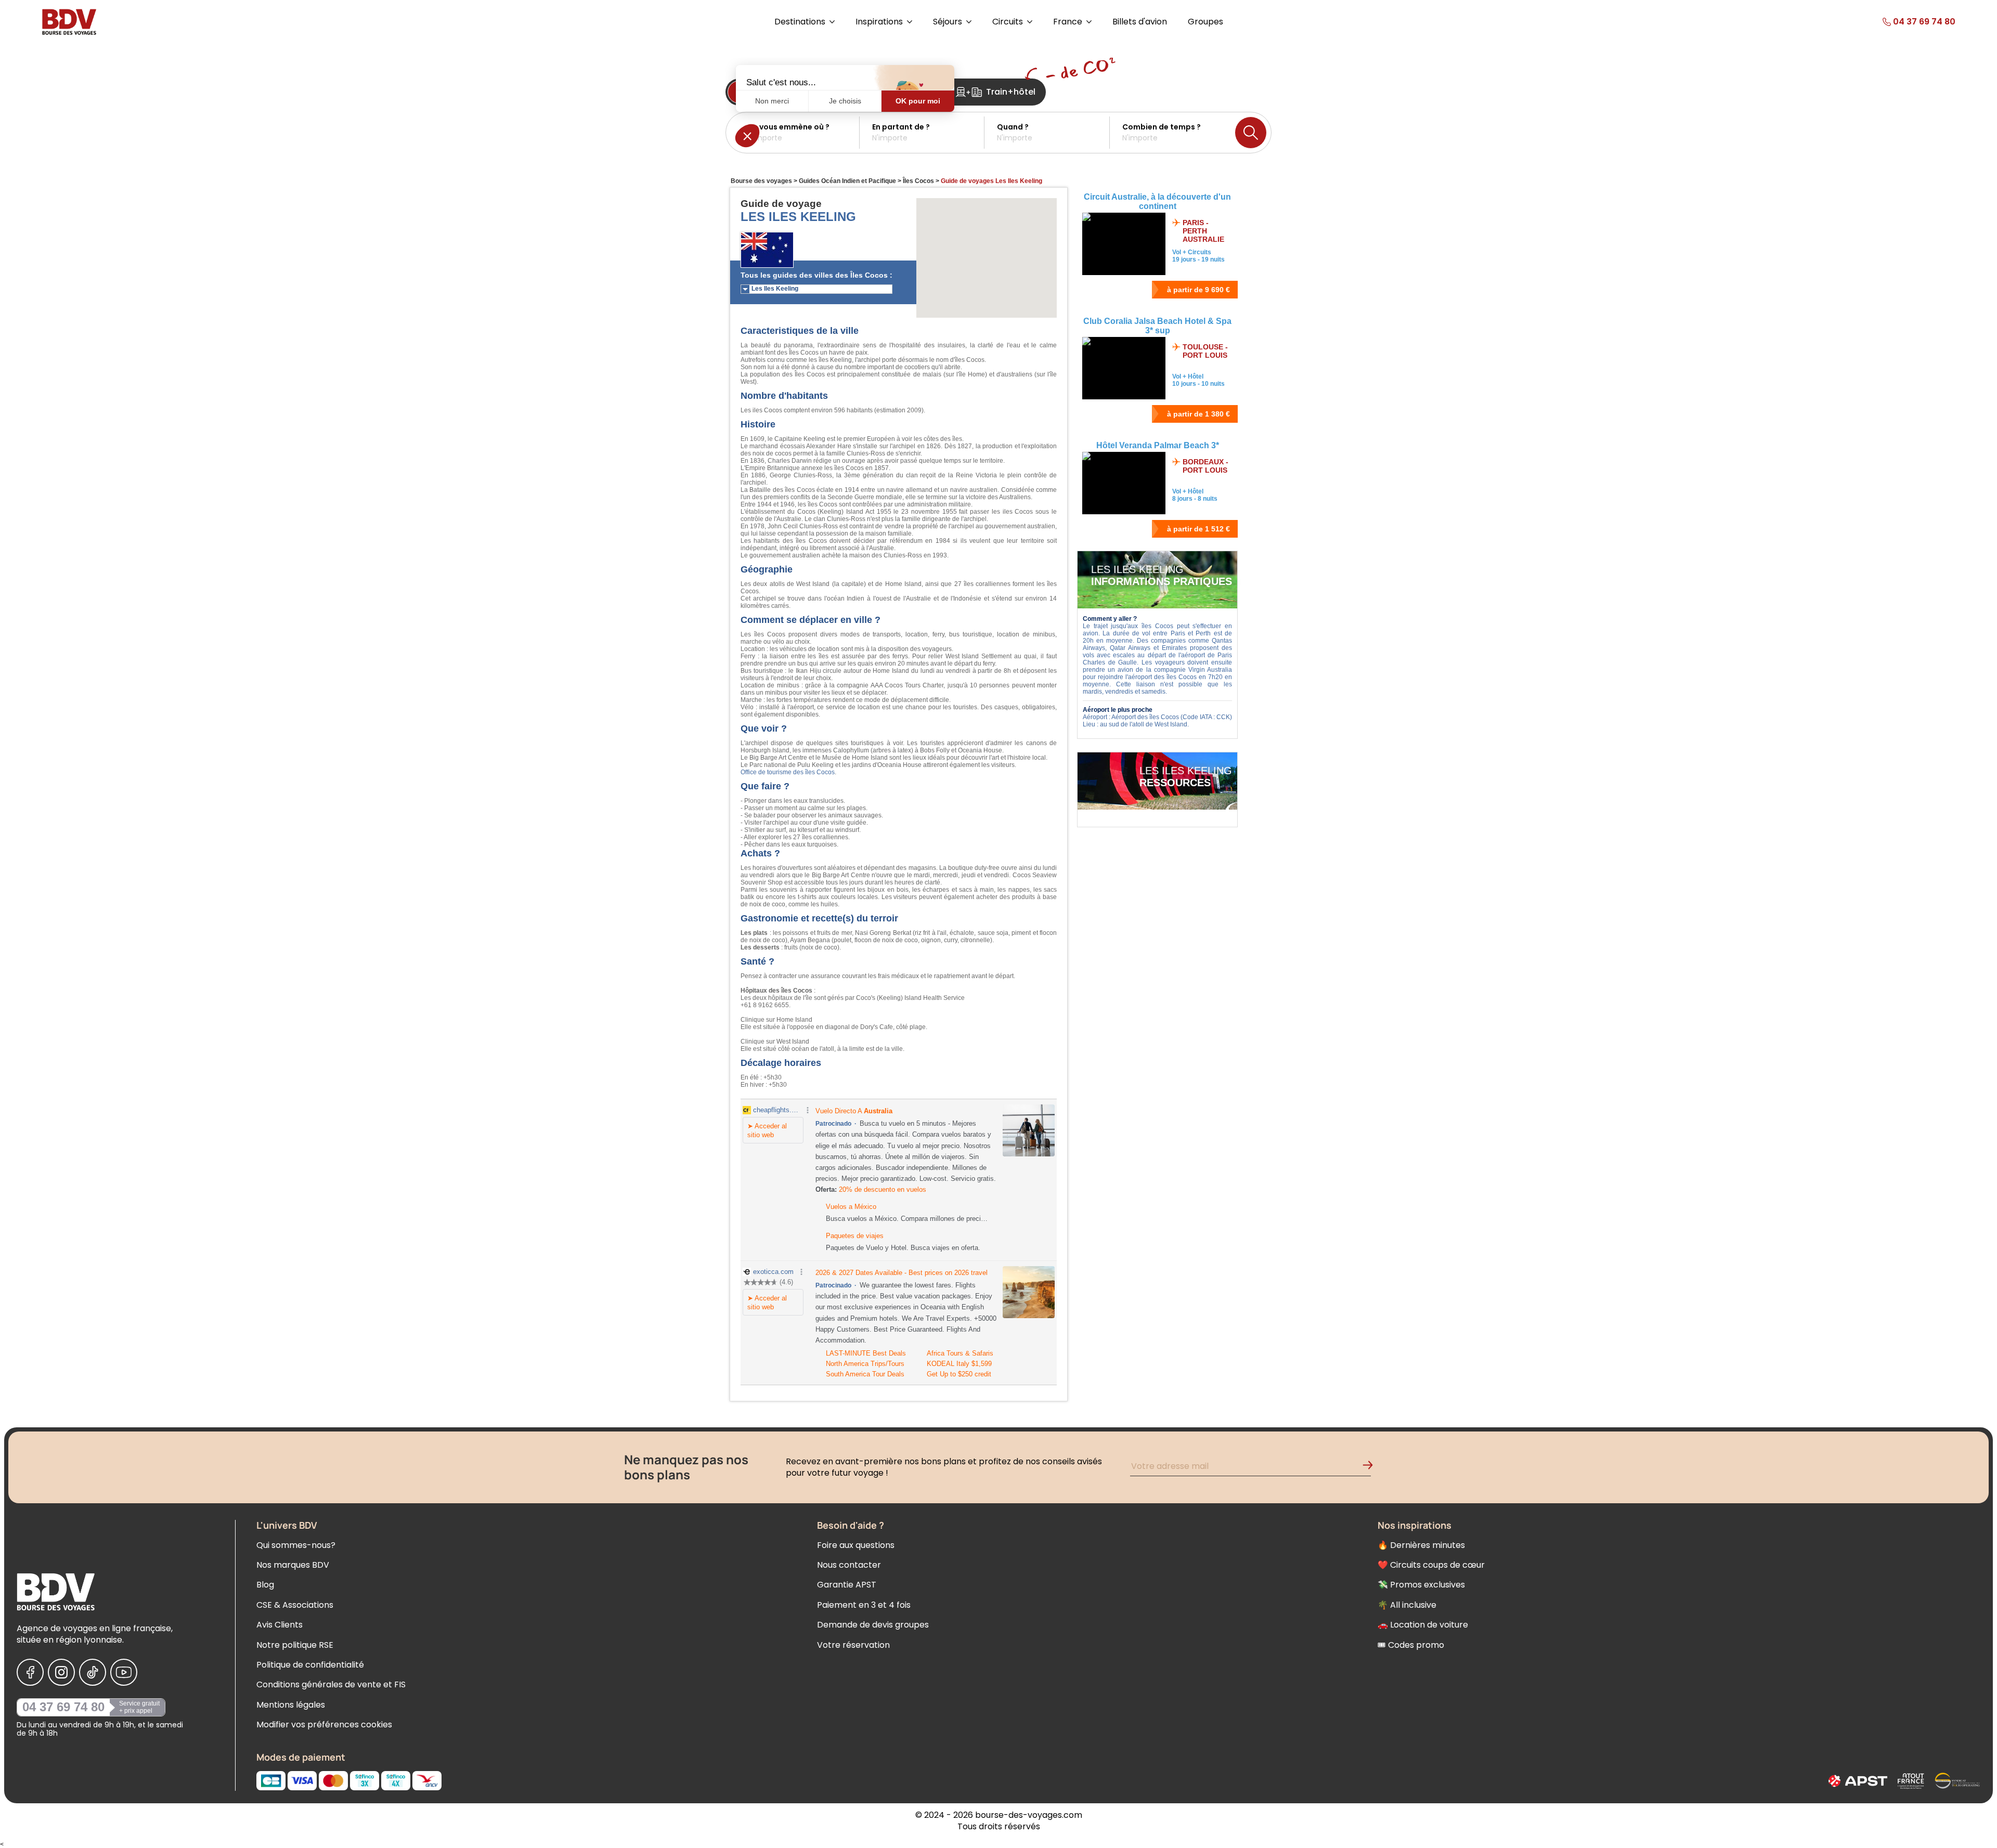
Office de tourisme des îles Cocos (788, 772)
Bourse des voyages (761, 181)
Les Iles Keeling (775, 289)
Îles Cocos (918, 181)
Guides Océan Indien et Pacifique (847, 181)
